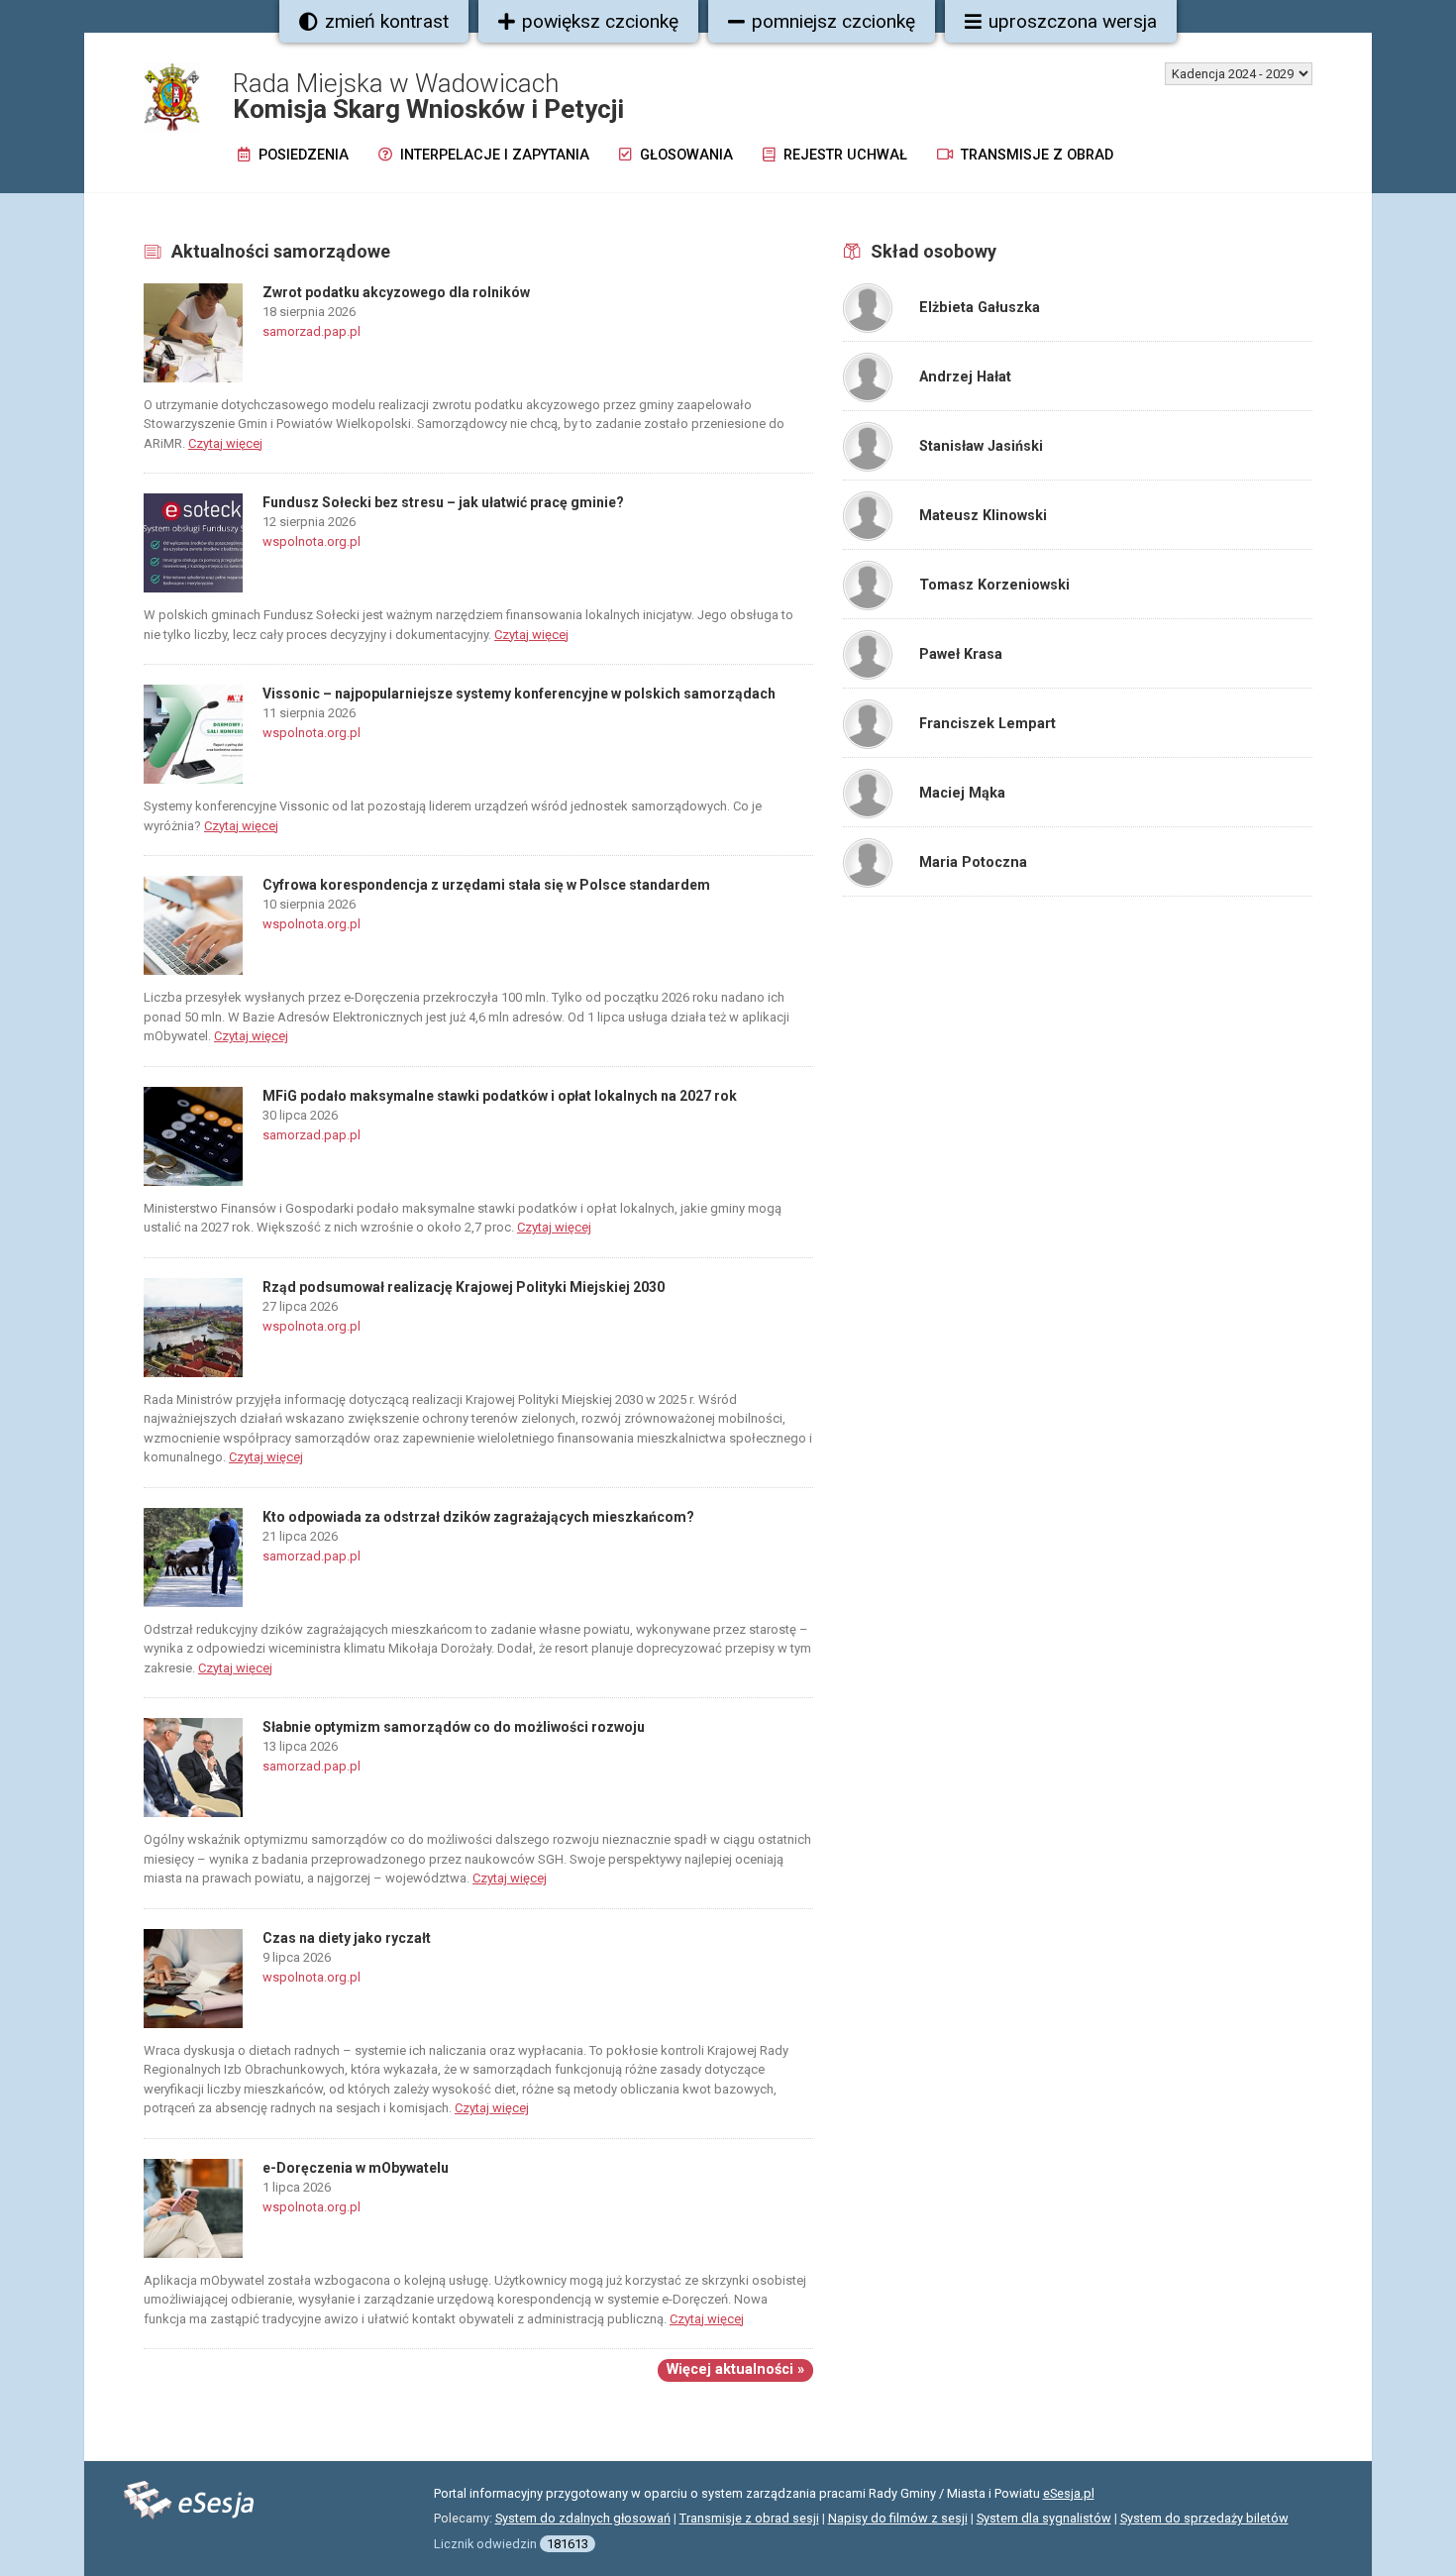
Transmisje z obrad (1035, 155)
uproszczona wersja (1073, 21)
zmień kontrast (387, 21)
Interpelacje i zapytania (493, 155)
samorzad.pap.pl (312, 331)
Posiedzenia (302, 155)
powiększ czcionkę (600, 21)
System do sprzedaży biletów (1204, 2518)
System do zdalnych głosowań (583, 2518)
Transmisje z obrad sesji (749, 2518)
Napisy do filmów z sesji (898, 2518)
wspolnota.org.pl (312, 541)
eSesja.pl (1069, 2493)
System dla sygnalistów (1044, 2518)
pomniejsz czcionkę (833, 21)
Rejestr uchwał (843, 155)
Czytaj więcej (225, 443)
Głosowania (684, 155)
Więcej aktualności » (735, 2369)
